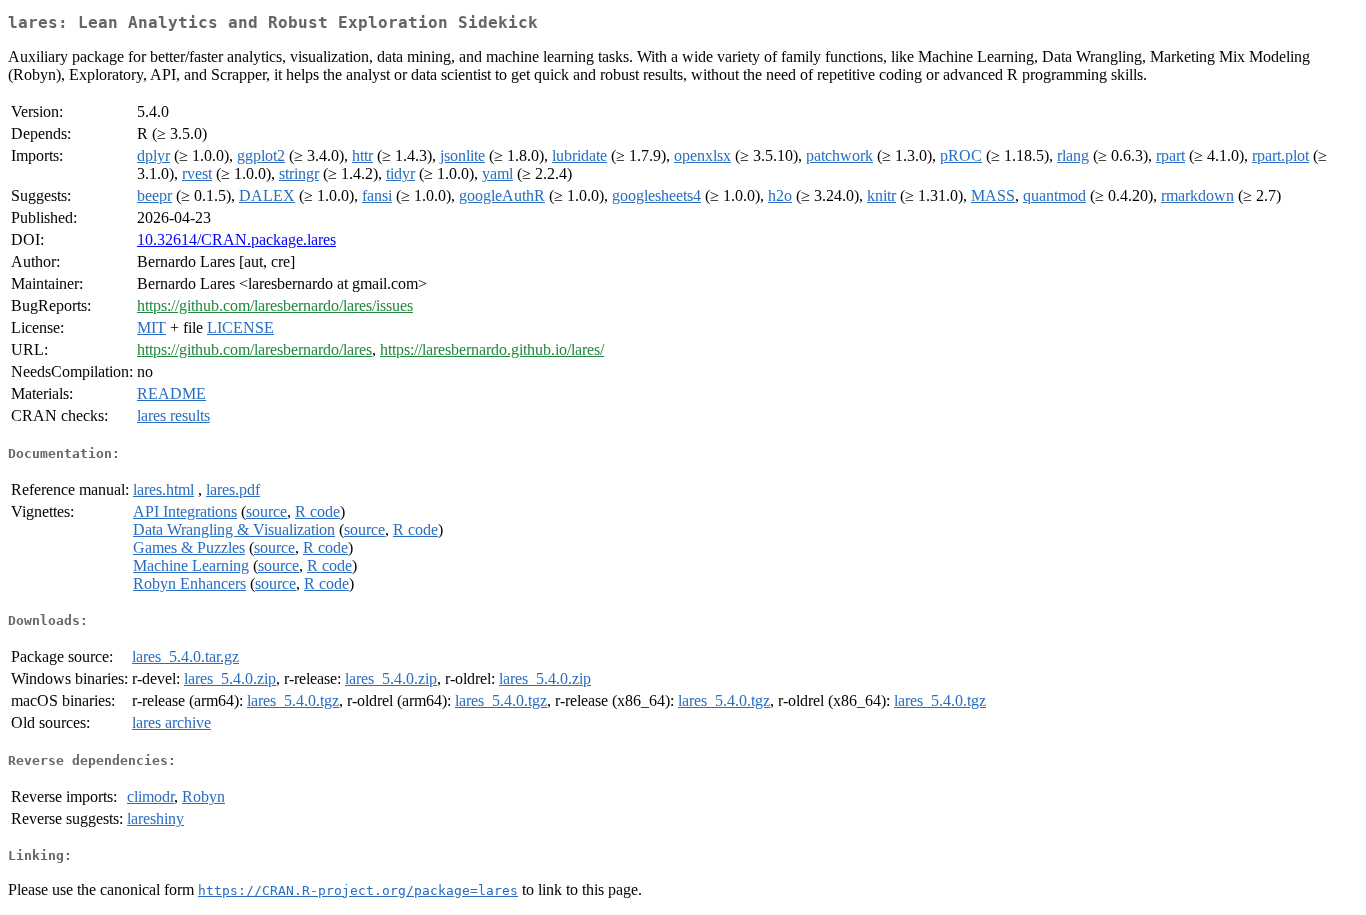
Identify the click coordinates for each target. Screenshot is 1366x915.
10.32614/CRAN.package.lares (236, 239)
